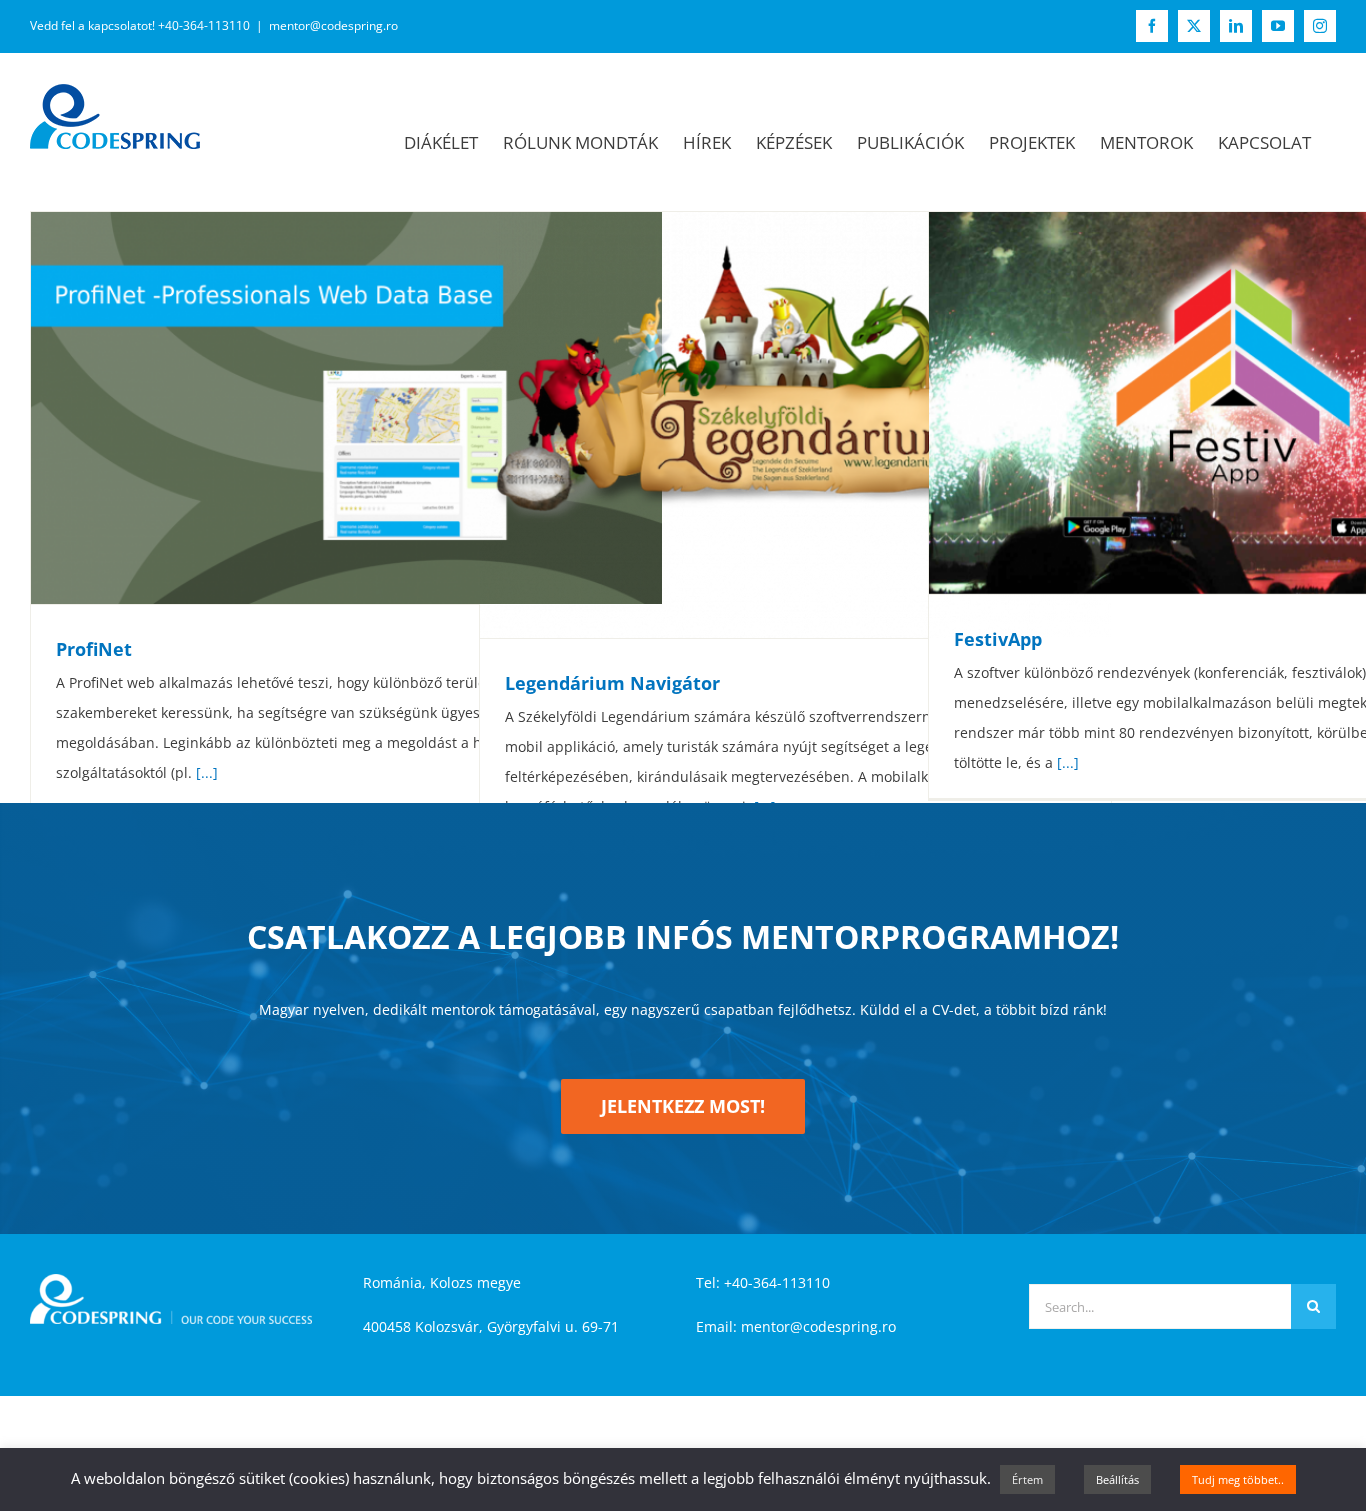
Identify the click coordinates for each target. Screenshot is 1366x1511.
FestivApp (998, 639)
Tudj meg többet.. (1238, 1479)
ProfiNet (94, 649)
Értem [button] (1027, 1479)
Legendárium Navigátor (612, 683)
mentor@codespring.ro (333, 25)
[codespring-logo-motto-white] (171, 1280)
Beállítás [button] (1117, 1479)
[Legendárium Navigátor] (795, 425)
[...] (207, 772)
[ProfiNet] (346, 408)
